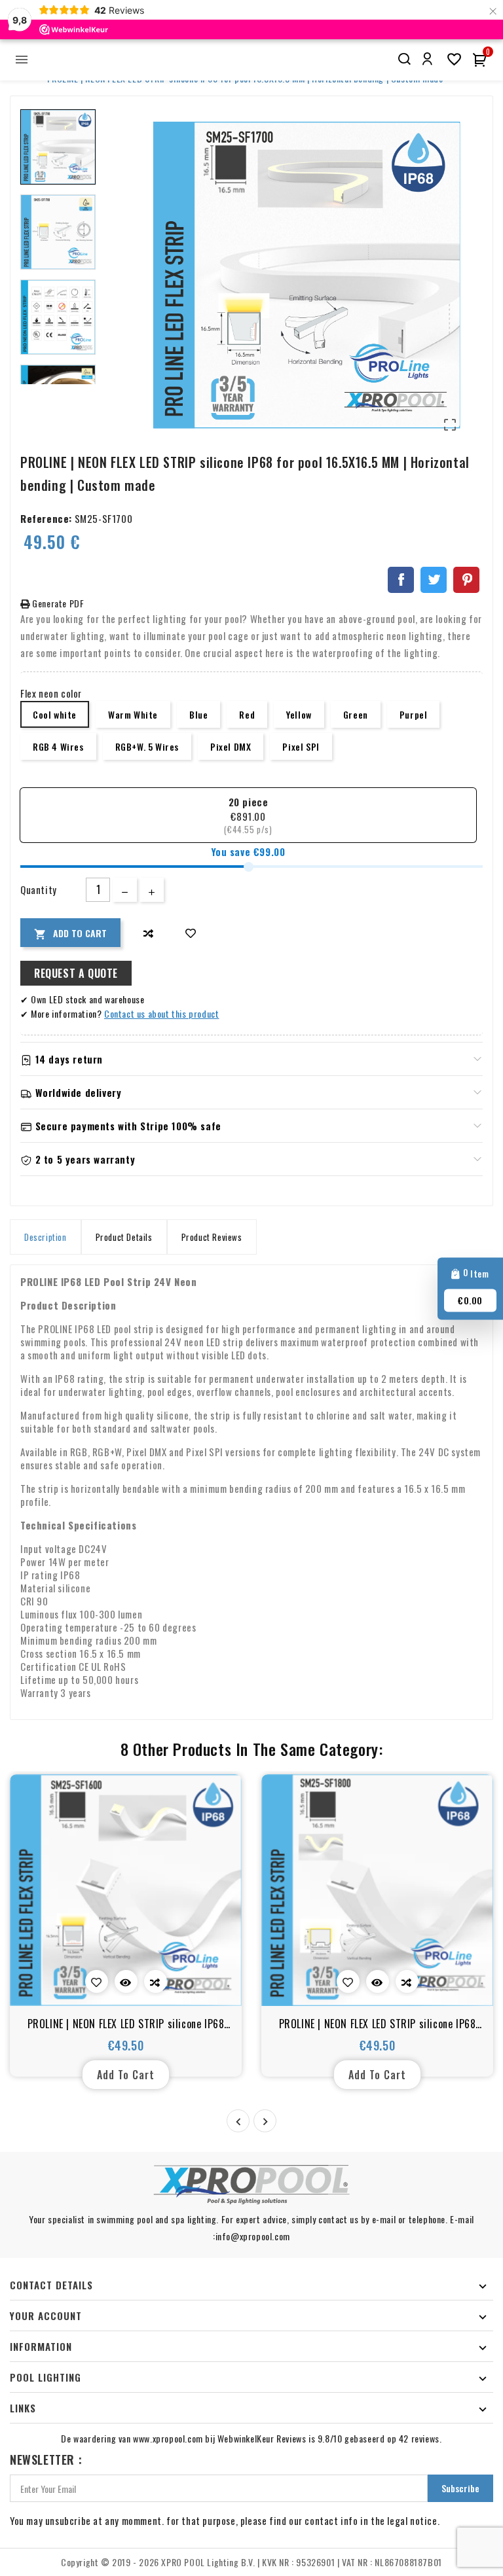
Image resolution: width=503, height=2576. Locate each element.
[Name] (404, 59)
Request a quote (76, 973)
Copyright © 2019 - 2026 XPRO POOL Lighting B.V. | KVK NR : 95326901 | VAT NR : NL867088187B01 (251, 2562)
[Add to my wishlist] (191, 933)
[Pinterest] (466, 580)
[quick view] (126, 1981)
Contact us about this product (161, 1013)
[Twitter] (434, 580)
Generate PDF (57, 603)
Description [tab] (46, 1237)
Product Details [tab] (124, 1237)
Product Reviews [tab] (212, 1237)
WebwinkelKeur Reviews (262, 2438)
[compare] (148, 933)
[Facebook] (401, 580)
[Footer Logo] (251, 2185)
